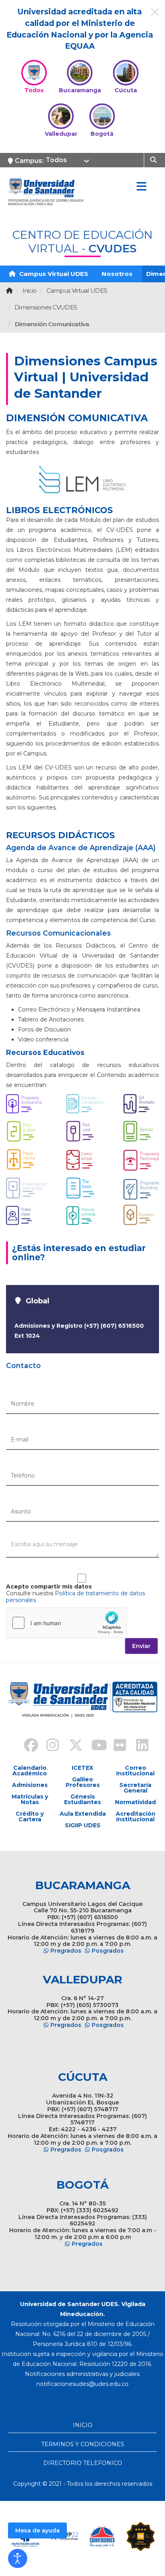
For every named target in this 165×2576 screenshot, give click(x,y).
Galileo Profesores (83, 1782)
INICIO (83, 2425)
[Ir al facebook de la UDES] (26, 1746)
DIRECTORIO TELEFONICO (83, 2463)
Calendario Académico (30, 1771)
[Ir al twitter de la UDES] (71, 1746)
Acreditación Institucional (136, 1816)
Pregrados (66, 1951)
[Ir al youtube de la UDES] (94, 1746)
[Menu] (141, 187)
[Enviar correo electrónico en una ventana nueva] (82, 2384)
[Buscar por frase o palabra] (154, 159)
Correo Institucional (135, 1771)
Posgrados (108, 1951)
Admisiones (30, 1785)
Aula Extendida (83, 1814)
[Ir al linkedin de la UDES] (139, 1746)
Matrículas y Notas (30, 1799)
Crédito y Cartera (30, 1816)
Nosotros (117, 274)
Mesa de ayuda (37, 2530)
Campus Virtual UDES (53, 274)
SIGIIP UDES (83, 1825)
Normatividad (135, 1802)
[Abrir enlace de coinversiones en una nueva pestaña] (102, 2536)
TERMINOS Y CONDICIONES (83, 2444)
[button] (18, 2558)
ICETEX (82, 1768)
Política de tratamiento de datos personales (75, 1597)
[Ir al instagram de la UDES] (49, 1746)
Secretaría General (135, 1788)
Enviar (141, 1646)
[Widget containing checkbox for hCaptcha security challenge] (66, 1623)
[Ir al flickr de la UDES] (116, 1746)
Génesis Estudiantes (82, 1799)
